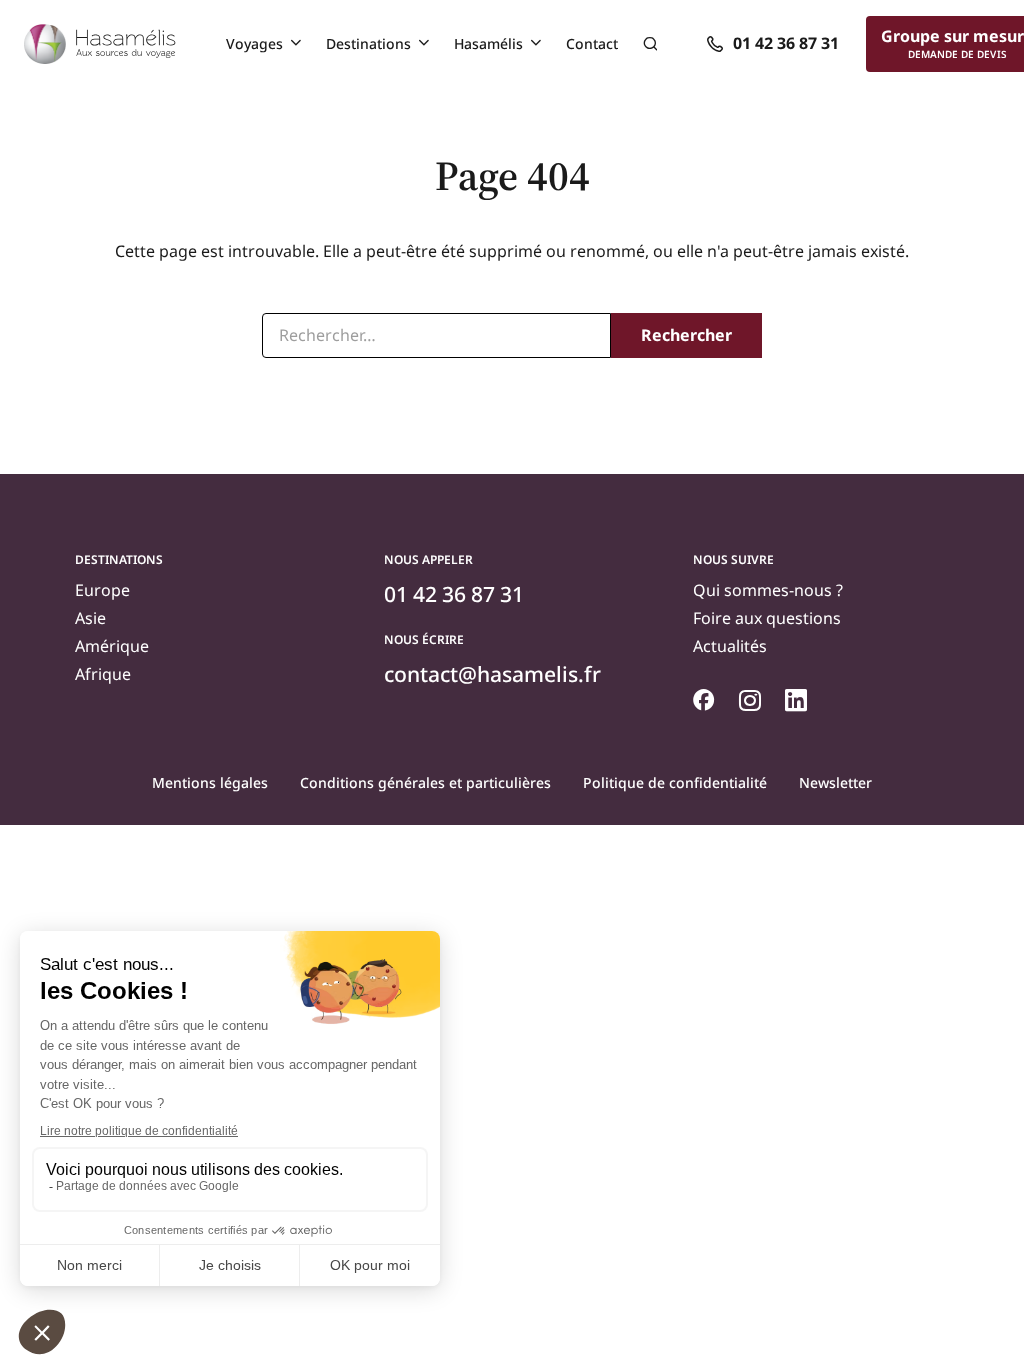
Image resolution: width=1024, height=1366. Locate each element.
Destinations (368, 43)
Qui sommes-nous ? (768, 590)
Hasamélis (488, 43)
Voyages (254, 43)
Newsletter (835, 782)
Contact (592, 43)
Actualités (730, 646)
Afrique (103, 674)
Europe (102, 590)
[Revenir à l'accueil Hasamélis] (100, 44)
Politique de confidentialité (675, 782)
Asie (90, 618)
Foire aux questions (767, 618)
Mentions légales (210, 782)
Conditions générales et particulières (425, 782)
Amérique (112, 646)
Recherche (650, 44)
